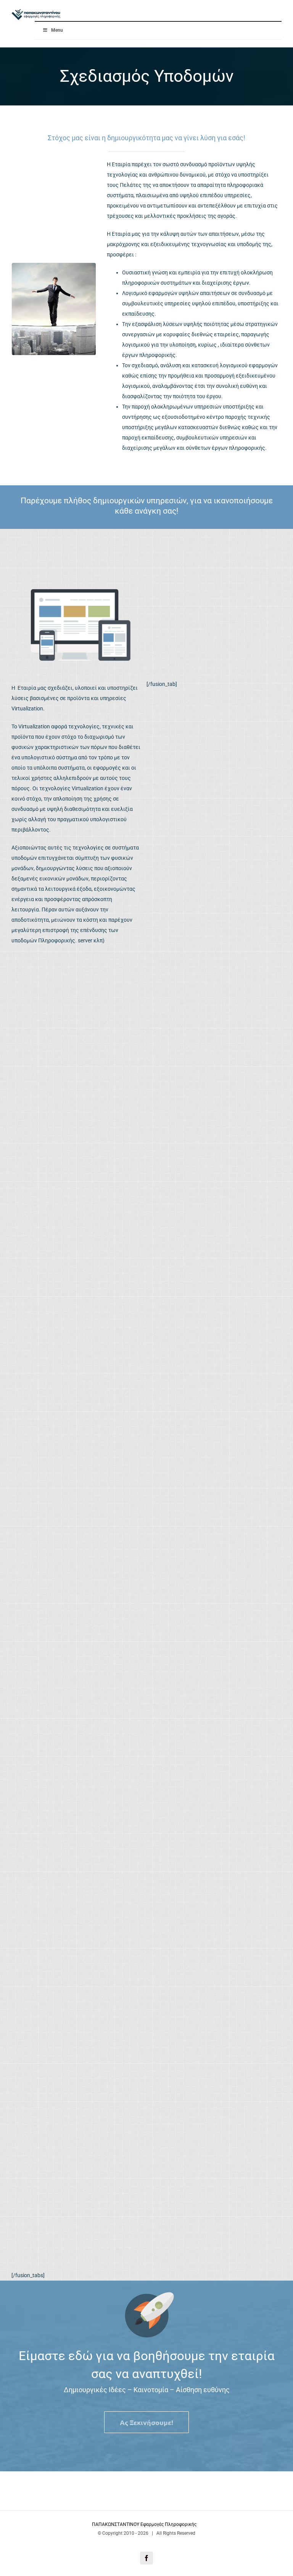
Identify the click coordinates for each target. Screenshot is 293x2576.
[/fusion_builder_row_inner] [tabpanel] (114, 1191)
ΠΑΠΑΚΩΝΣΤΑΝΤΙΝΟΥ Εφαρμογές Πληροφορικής (145, 2524)
